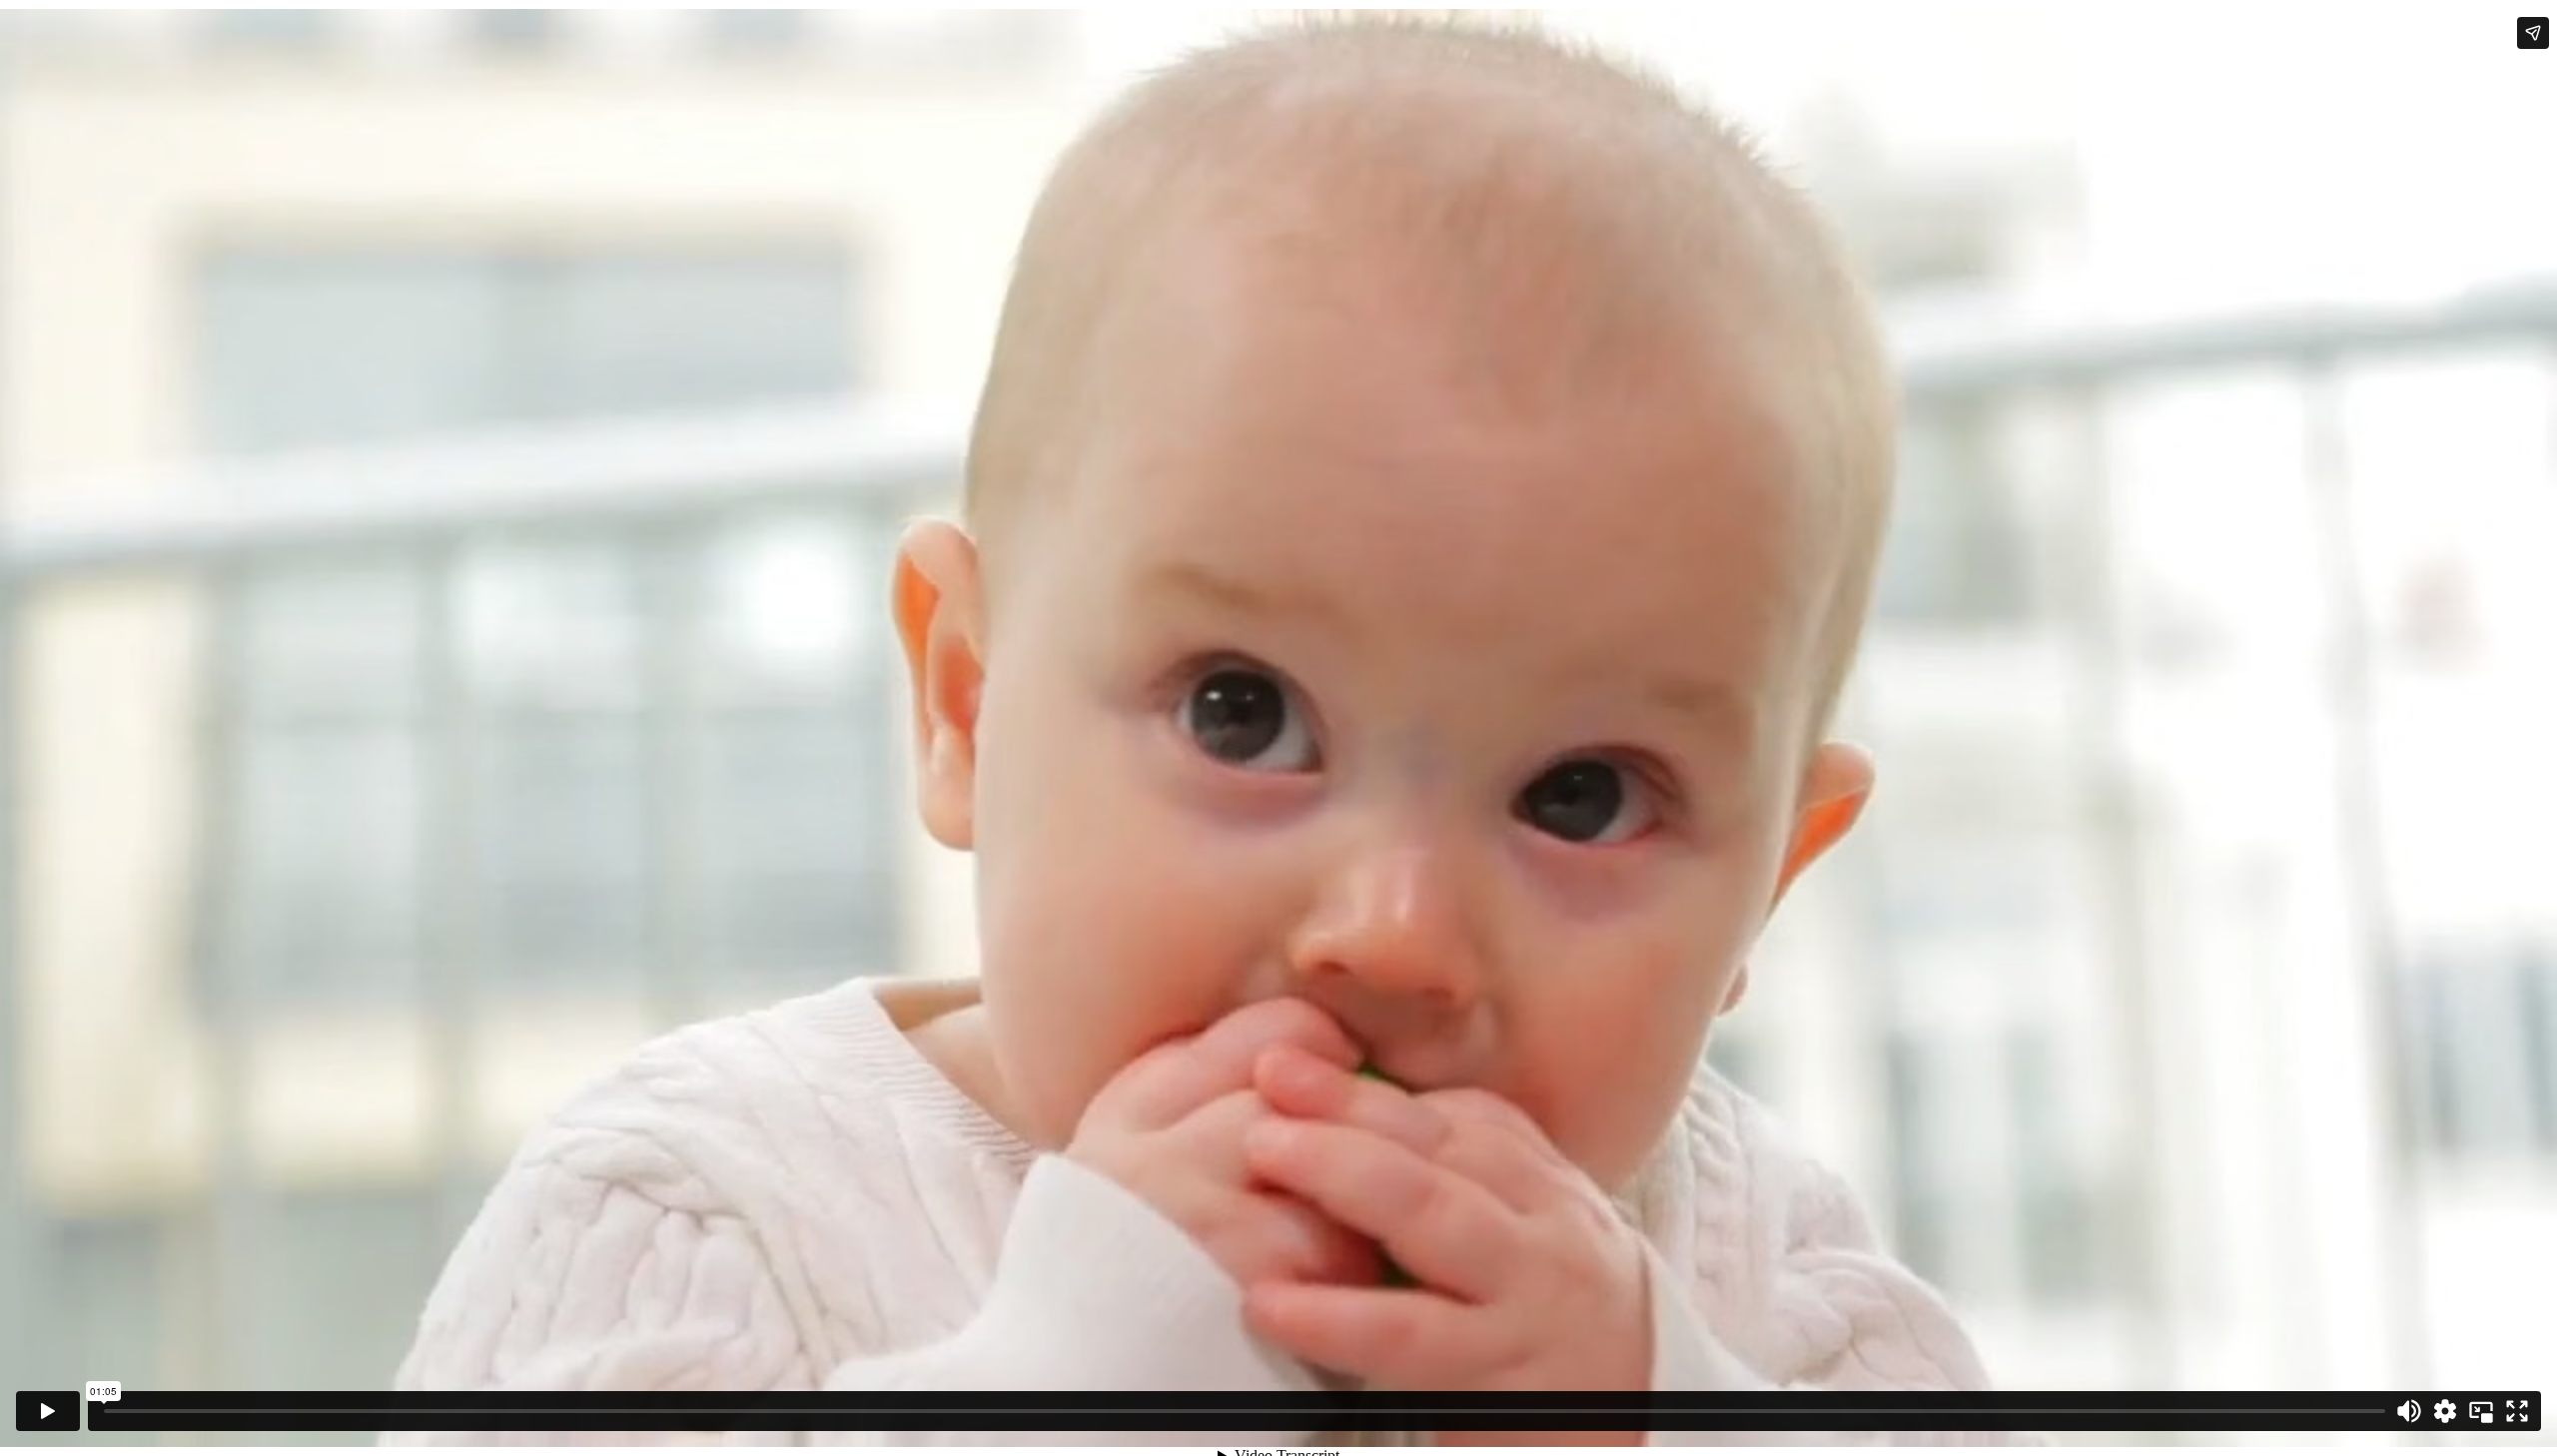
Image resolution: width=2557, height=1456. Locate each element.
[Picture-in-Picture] (2481, 1411)
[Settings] (2445, 1411)
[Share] (2533, 33)
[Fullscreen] (2517, 1411)
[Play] (48, 1411)
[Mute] (2409, 1411)
